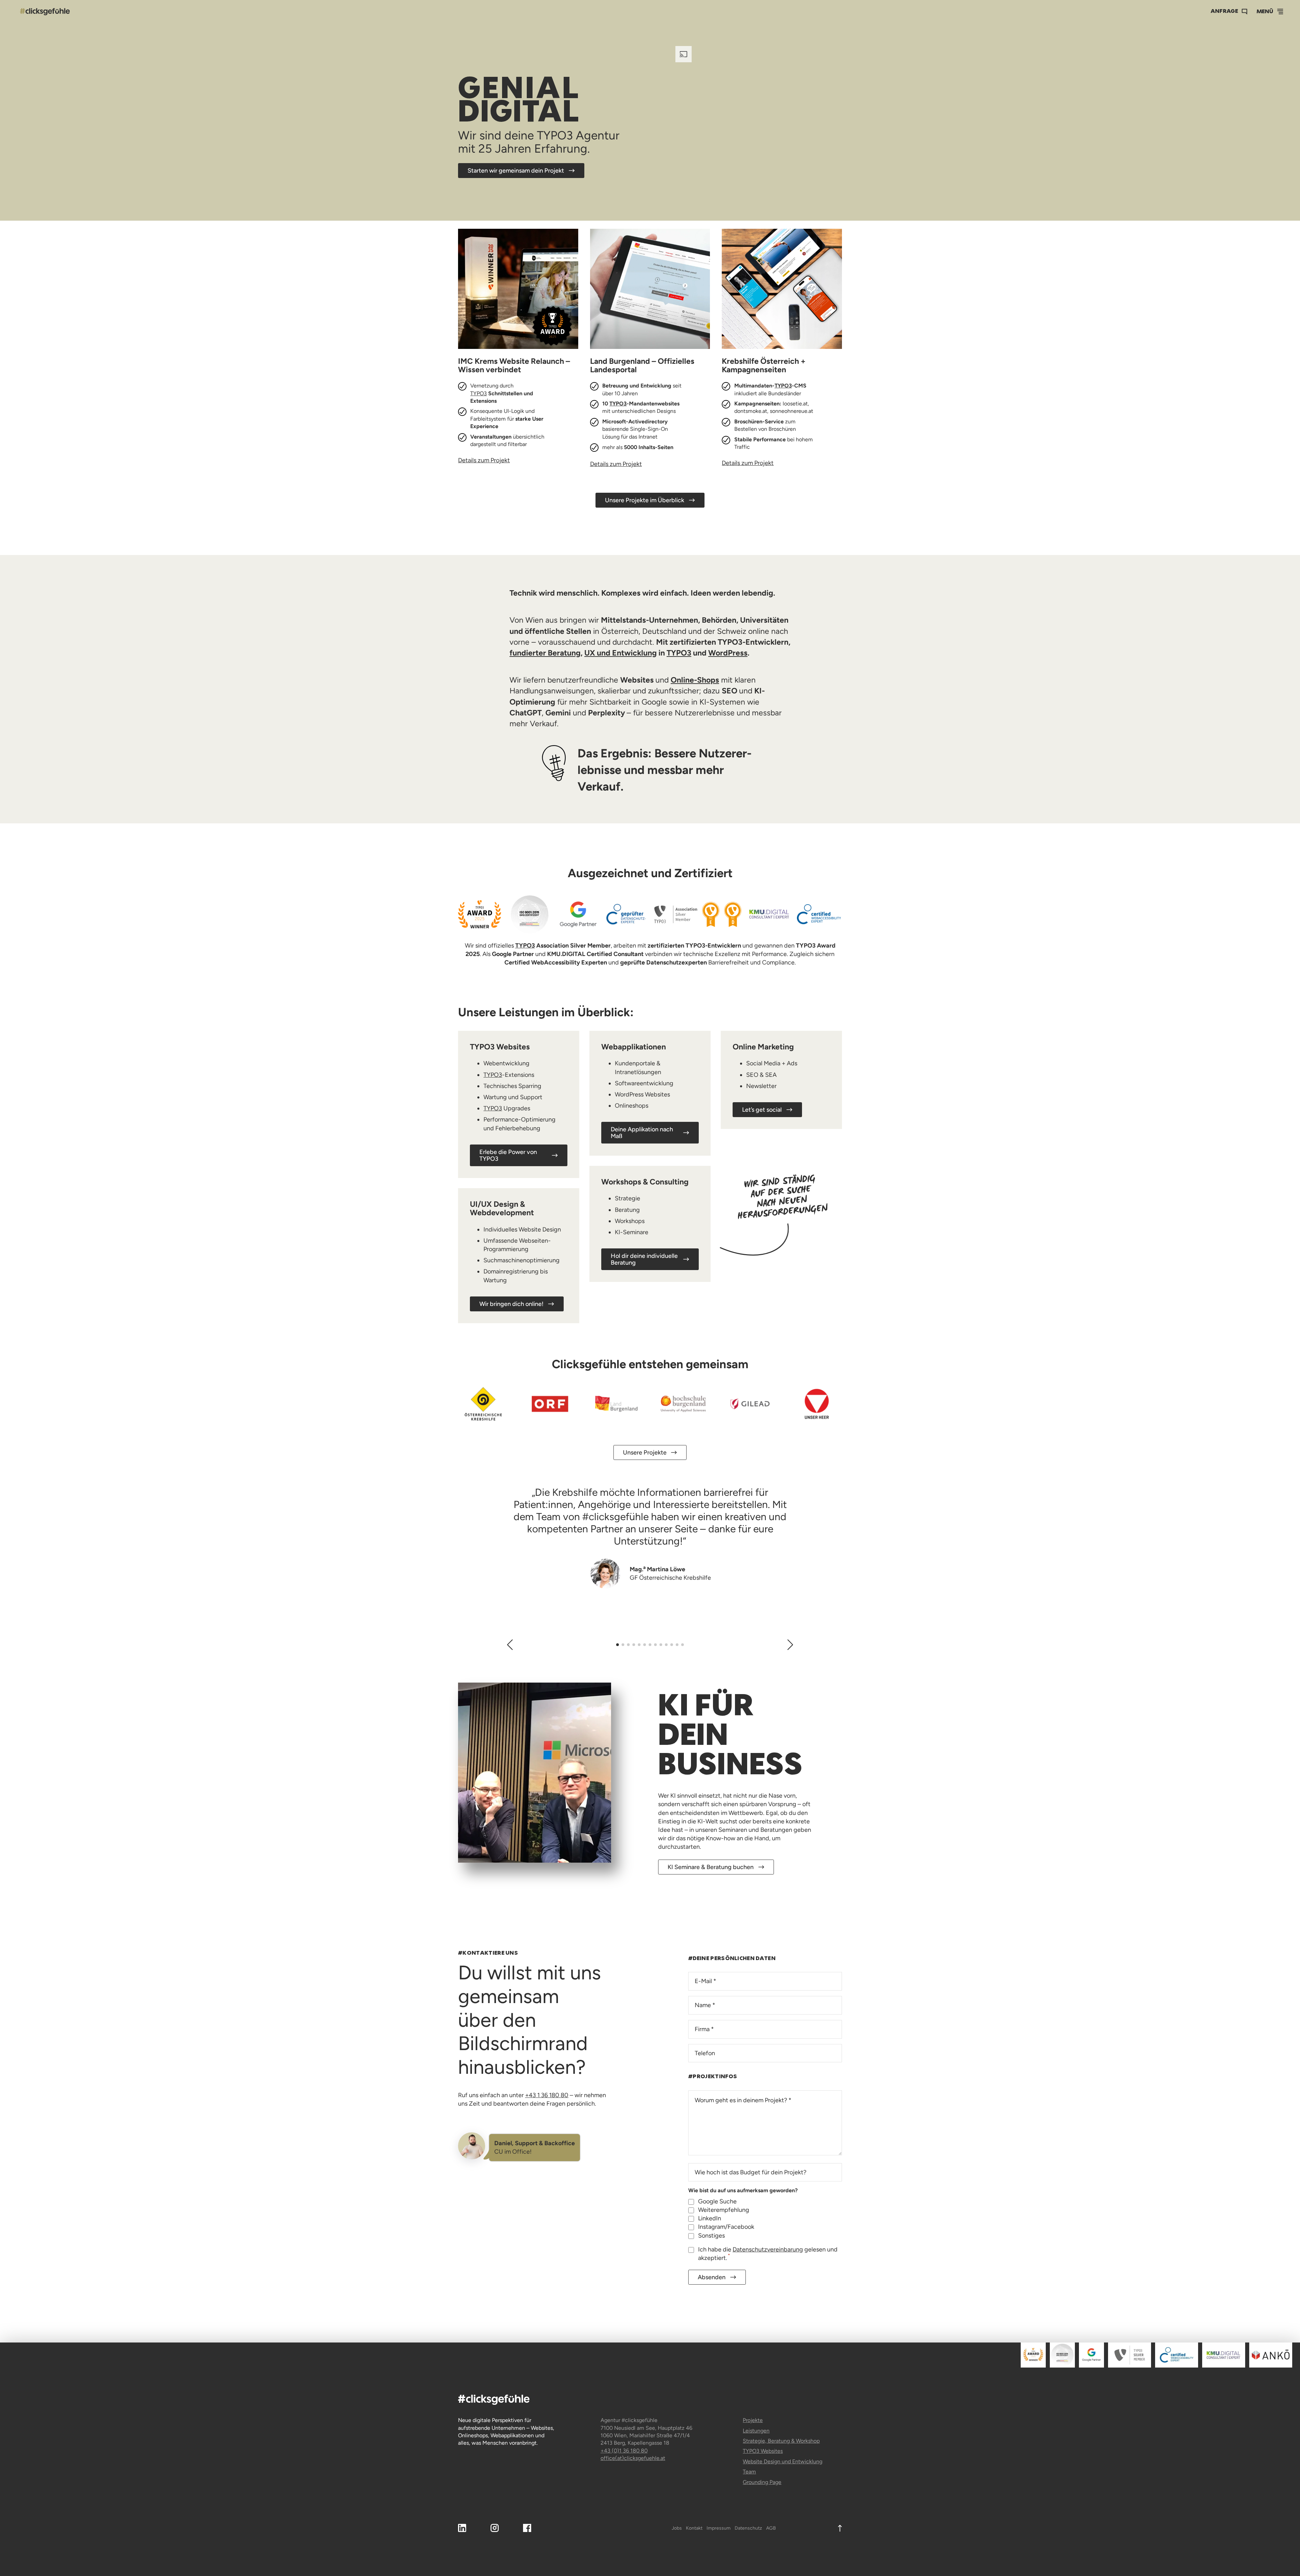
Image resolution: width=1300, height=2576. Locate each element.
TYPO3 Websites (763, 2451)
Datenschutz (748, 2528)
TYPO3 (479, 393)
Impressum (719, 2528)
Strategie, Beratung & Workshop (781, 2441)
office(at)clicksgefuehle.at (633, 2458)
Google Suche (717, 2201)
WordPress (728, 653)
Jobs (677, 2528)
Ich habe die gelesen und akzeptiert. (768, 2254)
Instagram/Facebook (726, 2227)
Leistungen (756, 2431)
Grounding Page (762, 2482)
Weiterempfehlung (724, 2210)
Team (749, 2472)
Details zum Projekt (484, 460)
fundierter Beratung (545, 653)
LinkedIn (710, 2218)
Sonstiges (711, 2236)
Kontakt (694, 2528)
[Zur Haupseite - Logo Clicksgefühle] (45, 12)
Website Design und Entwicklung (783, 2461)
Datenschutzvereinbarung (768, 2249)
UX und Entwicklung (621, 653)
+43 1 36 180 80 (547, 2095)
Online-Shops (695, 680)
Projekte (753, 2420)
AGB (771, 2528)
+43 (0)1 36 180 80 (624, 2451)
